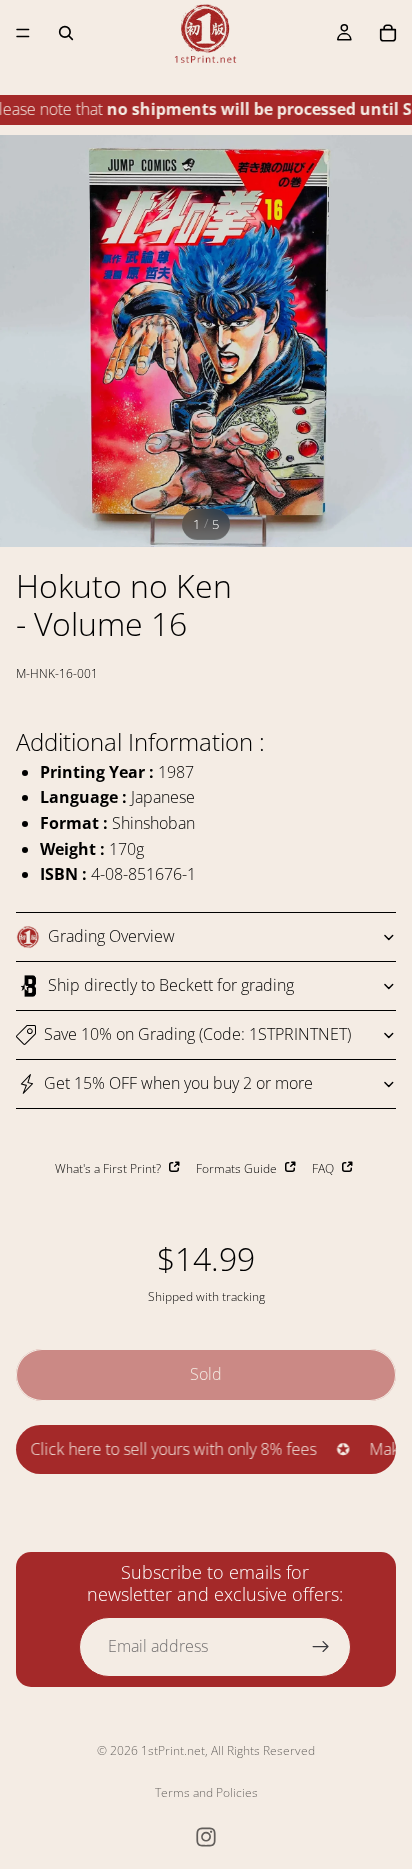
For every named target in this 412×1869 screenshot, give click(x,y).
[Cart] (388, 33)
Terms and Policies (206, 1792)
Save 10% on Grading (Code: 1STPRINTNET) (197, 1034)
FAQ (324, 1168)
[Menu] (23, 33)
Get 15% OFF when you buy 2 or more (178, 1083)
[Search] (66, 33)
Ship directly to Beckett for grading (171, 985)
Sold (206, 1374)
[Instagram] (206, 1837)
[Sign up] (321, 1647)
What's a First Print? (109, 1168)
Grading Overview (111, 936)
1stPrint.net (173, 1750)
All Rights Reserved (263, 1750)
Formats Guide (238, 1168)
